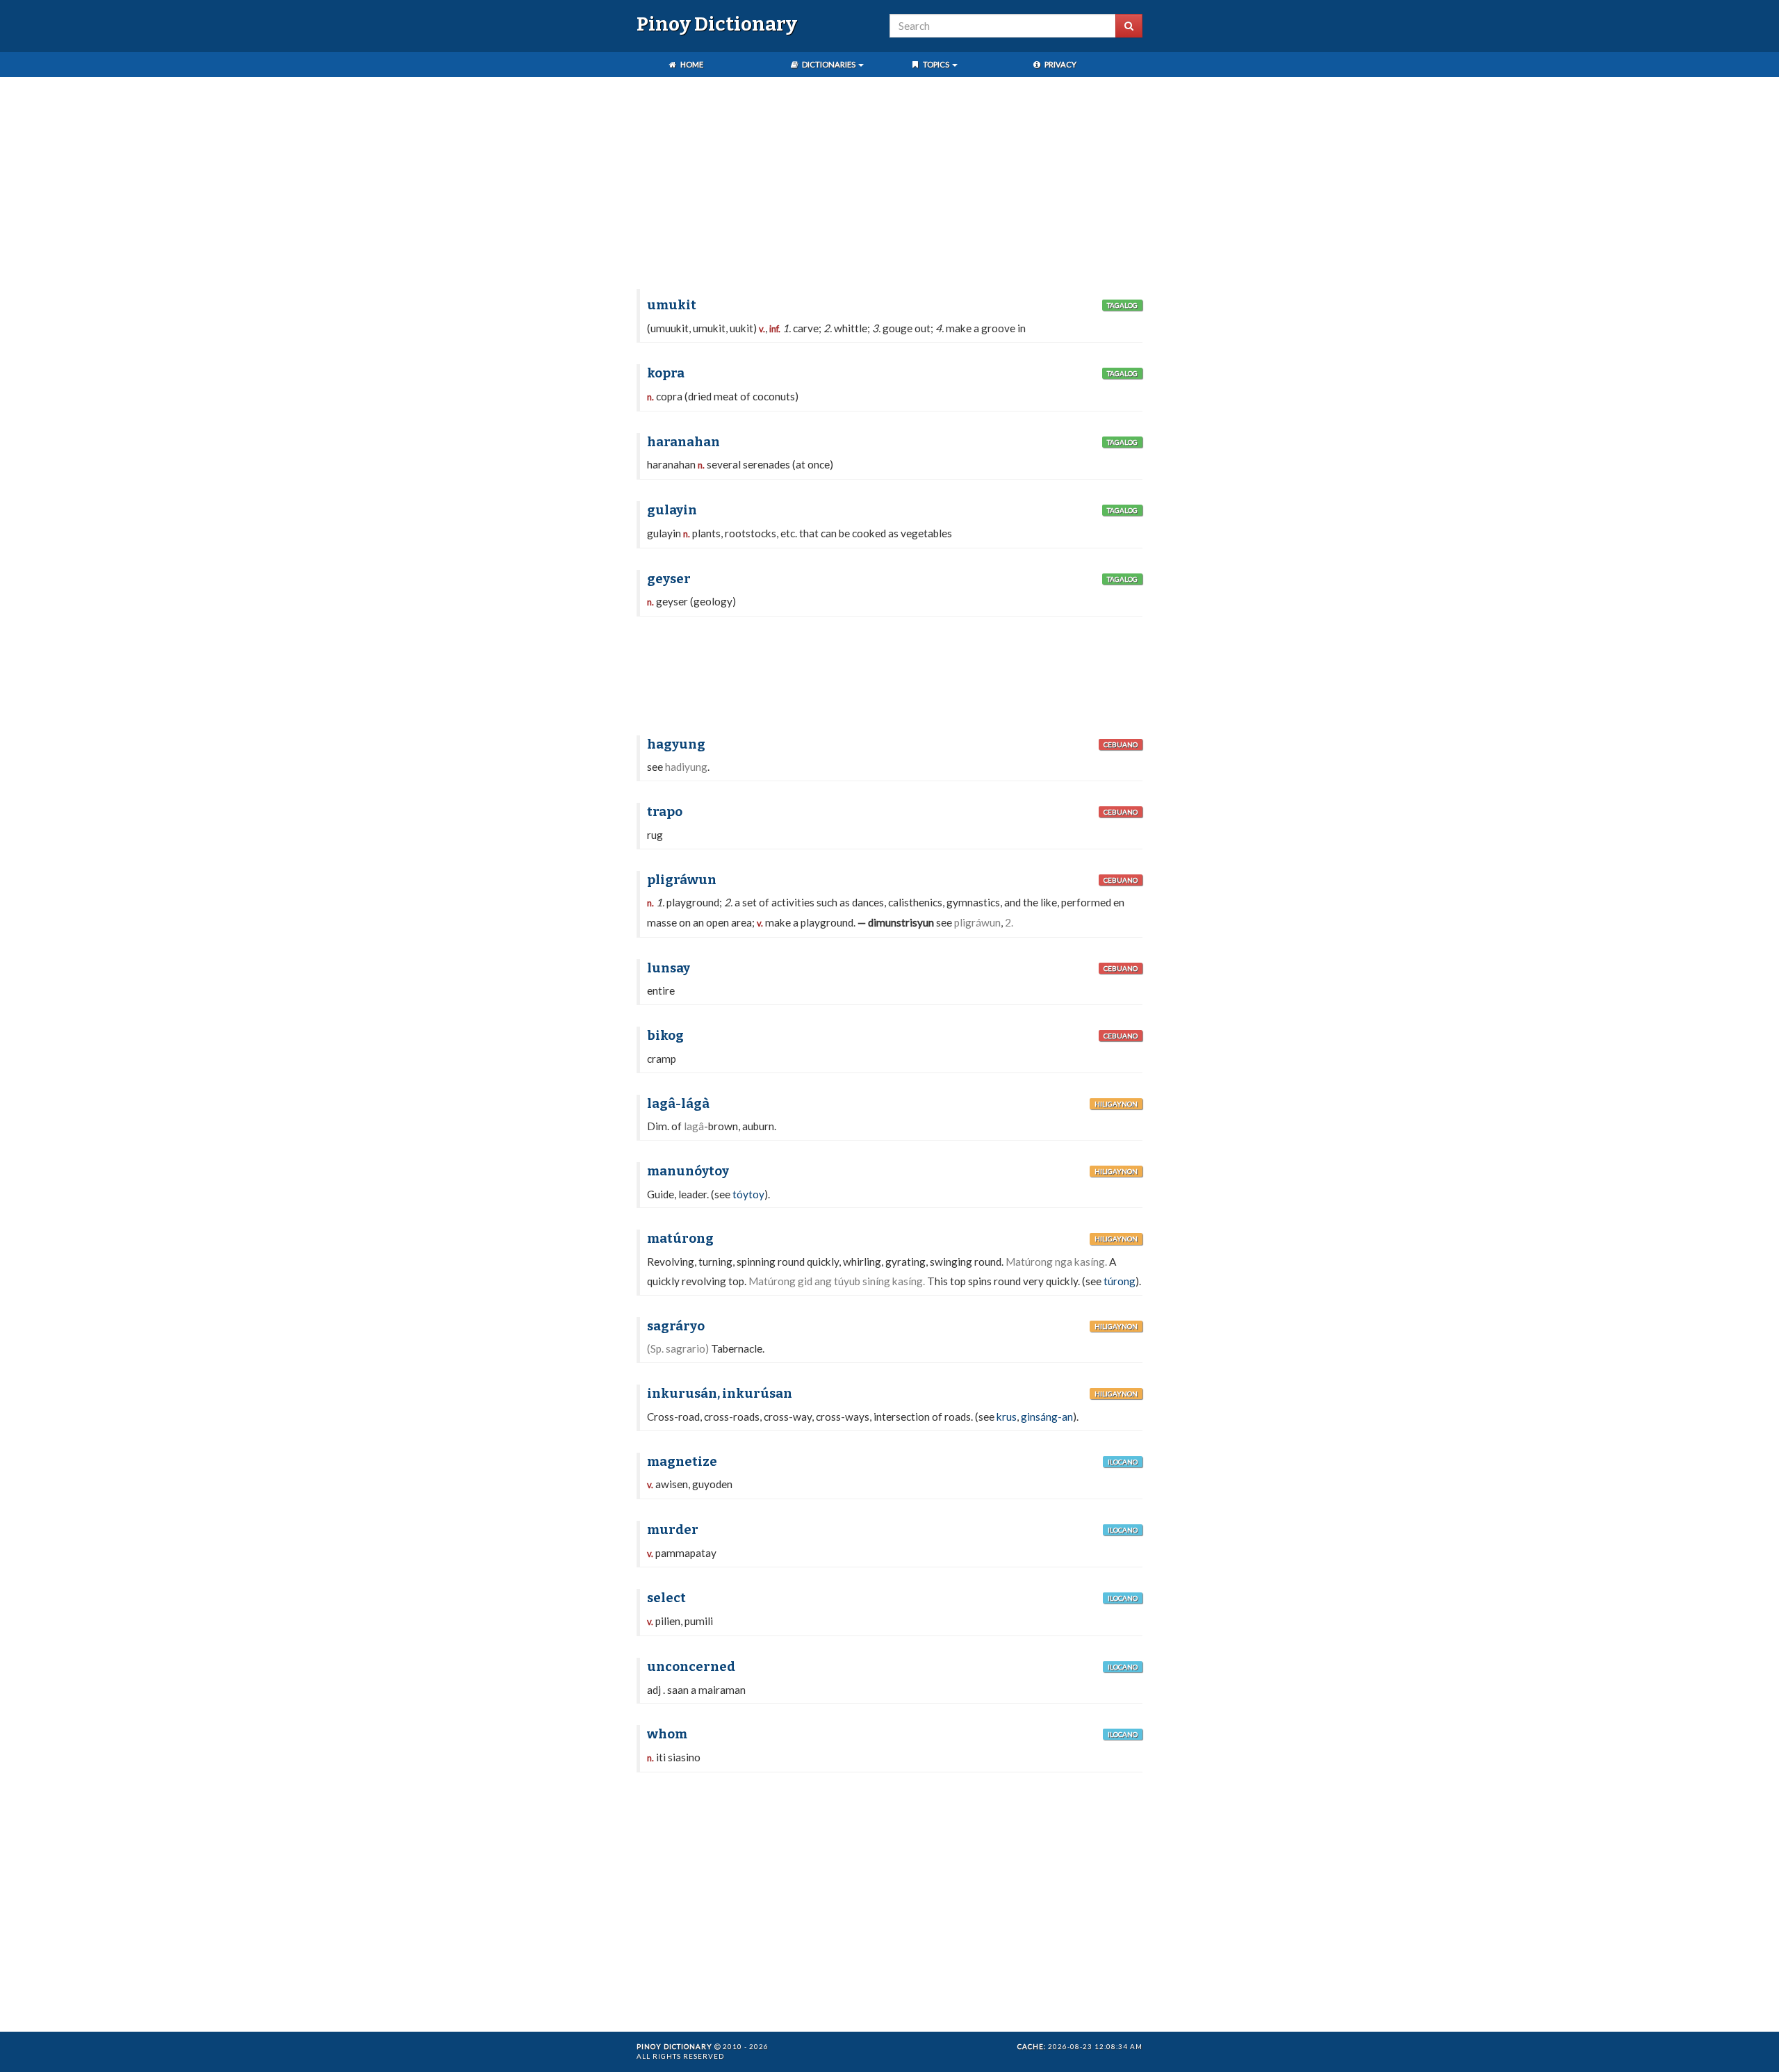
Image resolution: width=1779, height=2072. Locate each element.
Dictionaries (829, 64)
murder (673, 1530)
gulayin (672, 510)
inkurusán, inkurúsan (720, 1394)
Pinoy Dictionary (717, 24)
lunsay (669, 968)
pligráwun (682, 880)
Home (691, 64)
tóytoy (748, 1194)
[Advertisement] (889, 185)
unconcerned (691, 1667)
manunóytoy (688, 1171)
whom (667, 1734)
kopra (666, 373)
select (666, 1598)
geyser (669, 579)
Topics (936, 64)
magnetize (682, 1462)
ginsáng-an (1047, 1417)
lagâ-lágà (678, 1104)
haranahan (683, 442)
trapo (665, 812)
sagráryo (676, 1326)
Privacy (1060, 64)
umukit (672, 305)
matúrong (680, 1239)
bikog (665, 1036)
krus (1007, 1417)
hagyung (676, 744)
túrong (1120, 1281)
